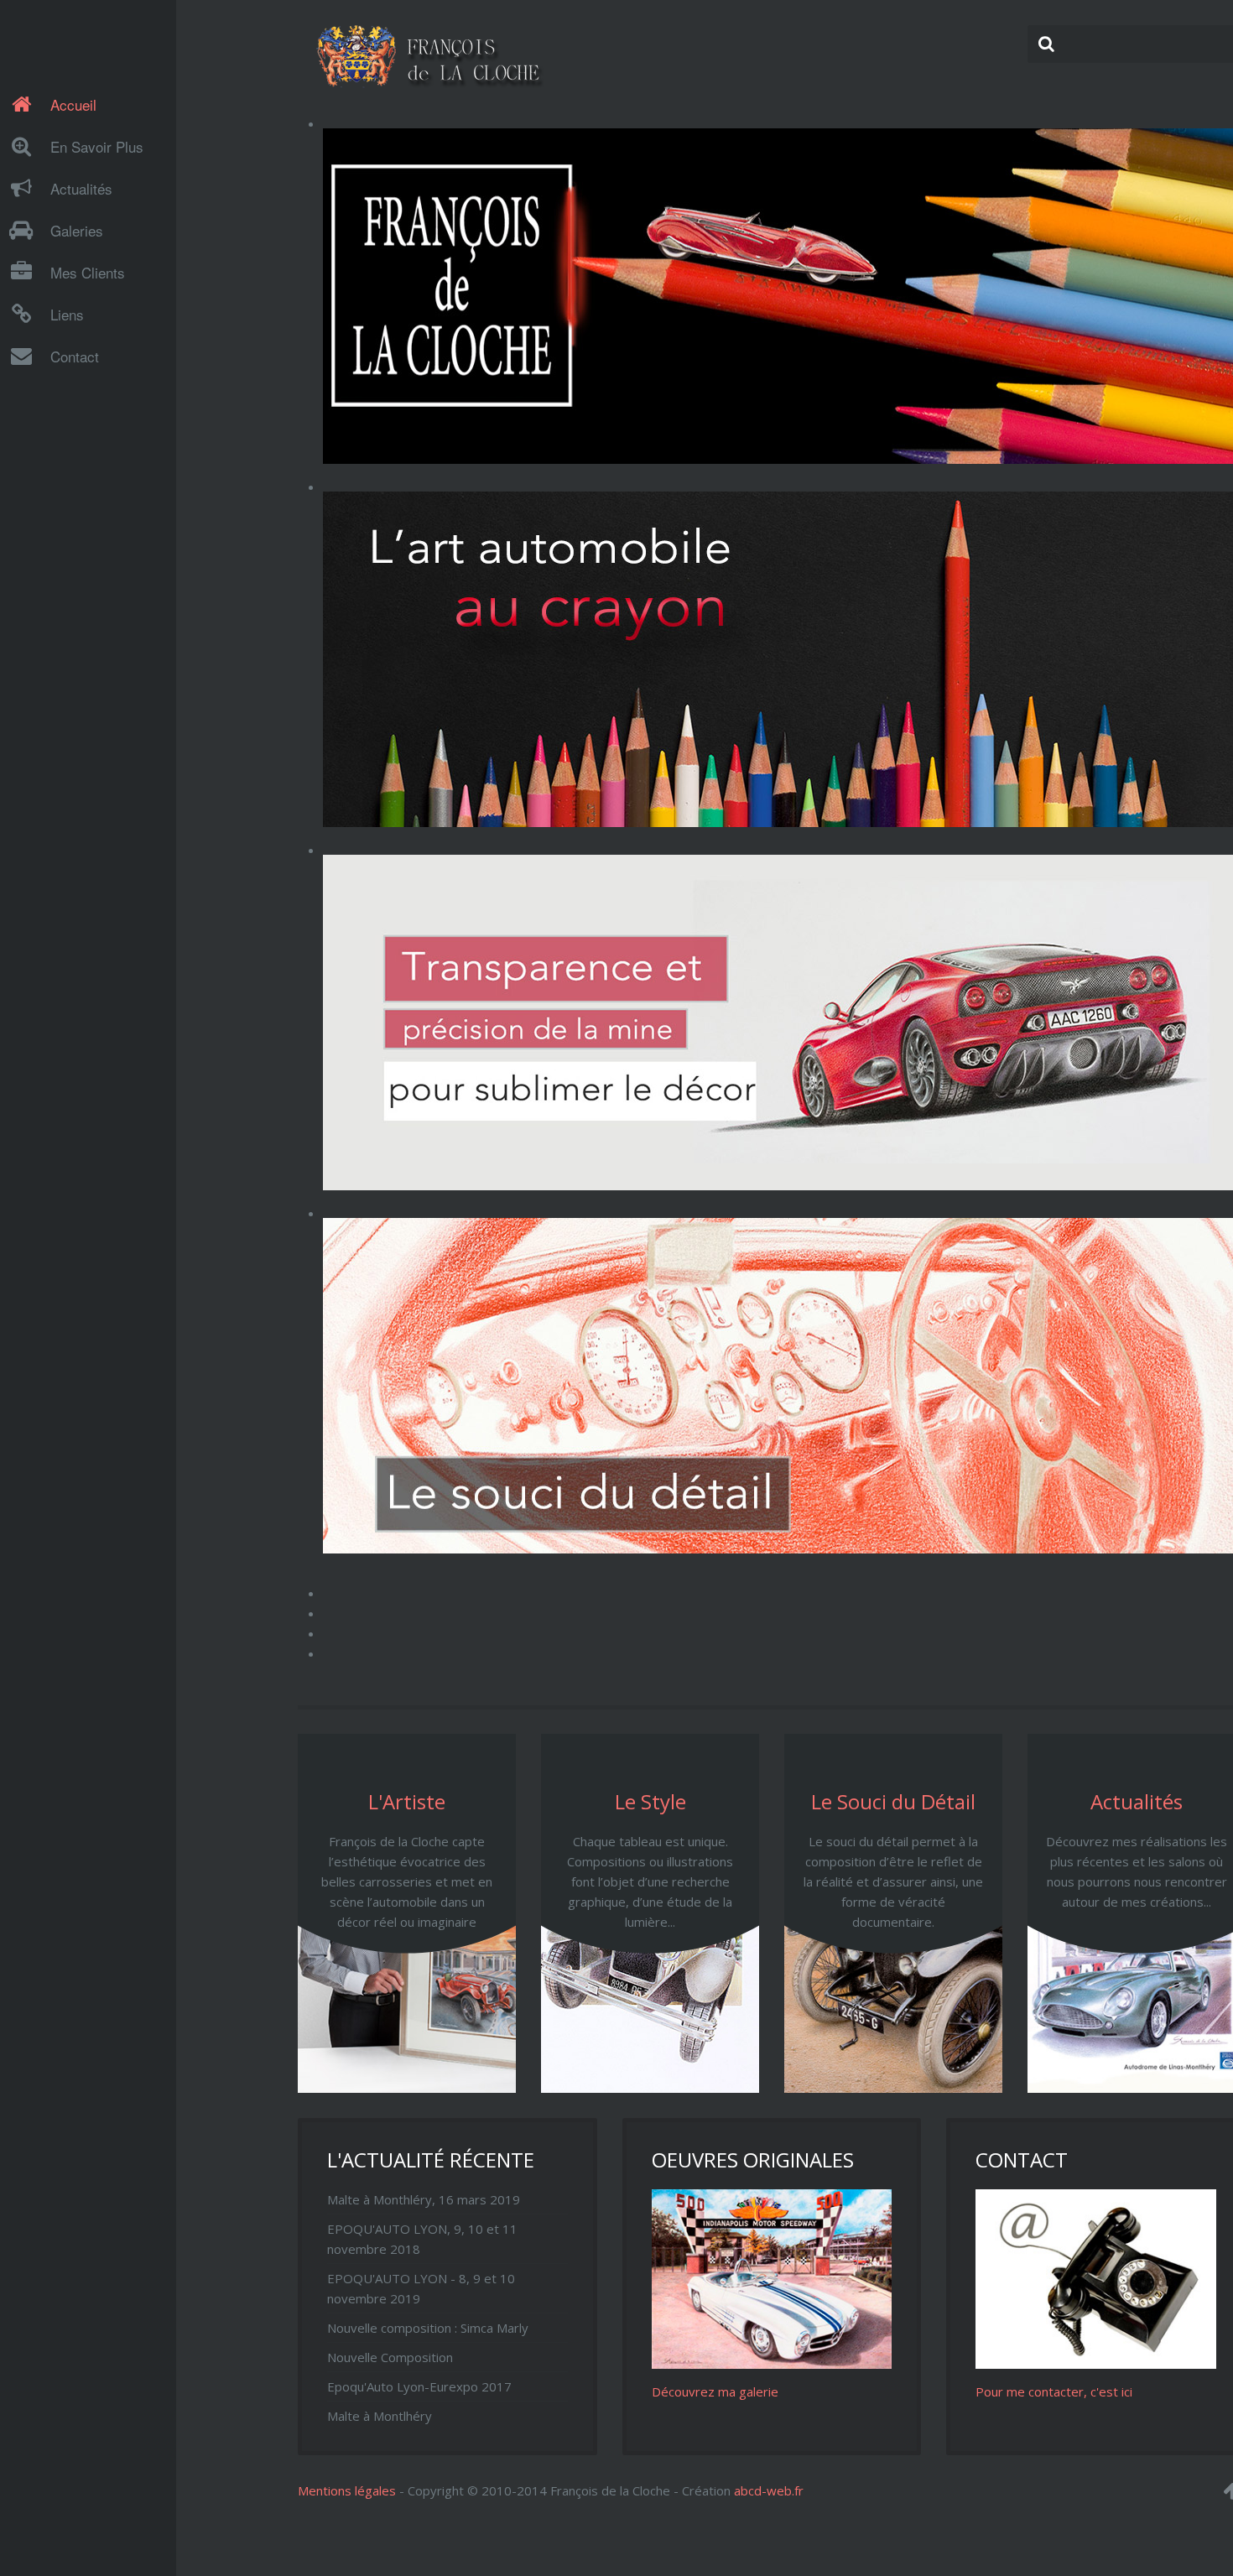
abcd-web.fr (769, 2490)
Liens (67, 314)
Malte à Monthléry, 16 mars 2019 (424, 2199)
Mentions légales (347, 2490)
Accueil (73, 104)
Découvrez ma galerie (715, 2391)
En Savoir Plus (97, 146)
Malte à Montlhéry (380, 2416)
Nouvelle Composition (390, 2357)
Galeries (77, 230)
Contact (75, 356)
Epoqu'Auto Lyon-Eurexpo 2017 (419, 2386)
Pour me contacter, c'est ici (1054, 2391)
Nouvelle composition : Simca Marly (428, 2328)
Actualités (81, 188)
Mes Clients (88, 272)
